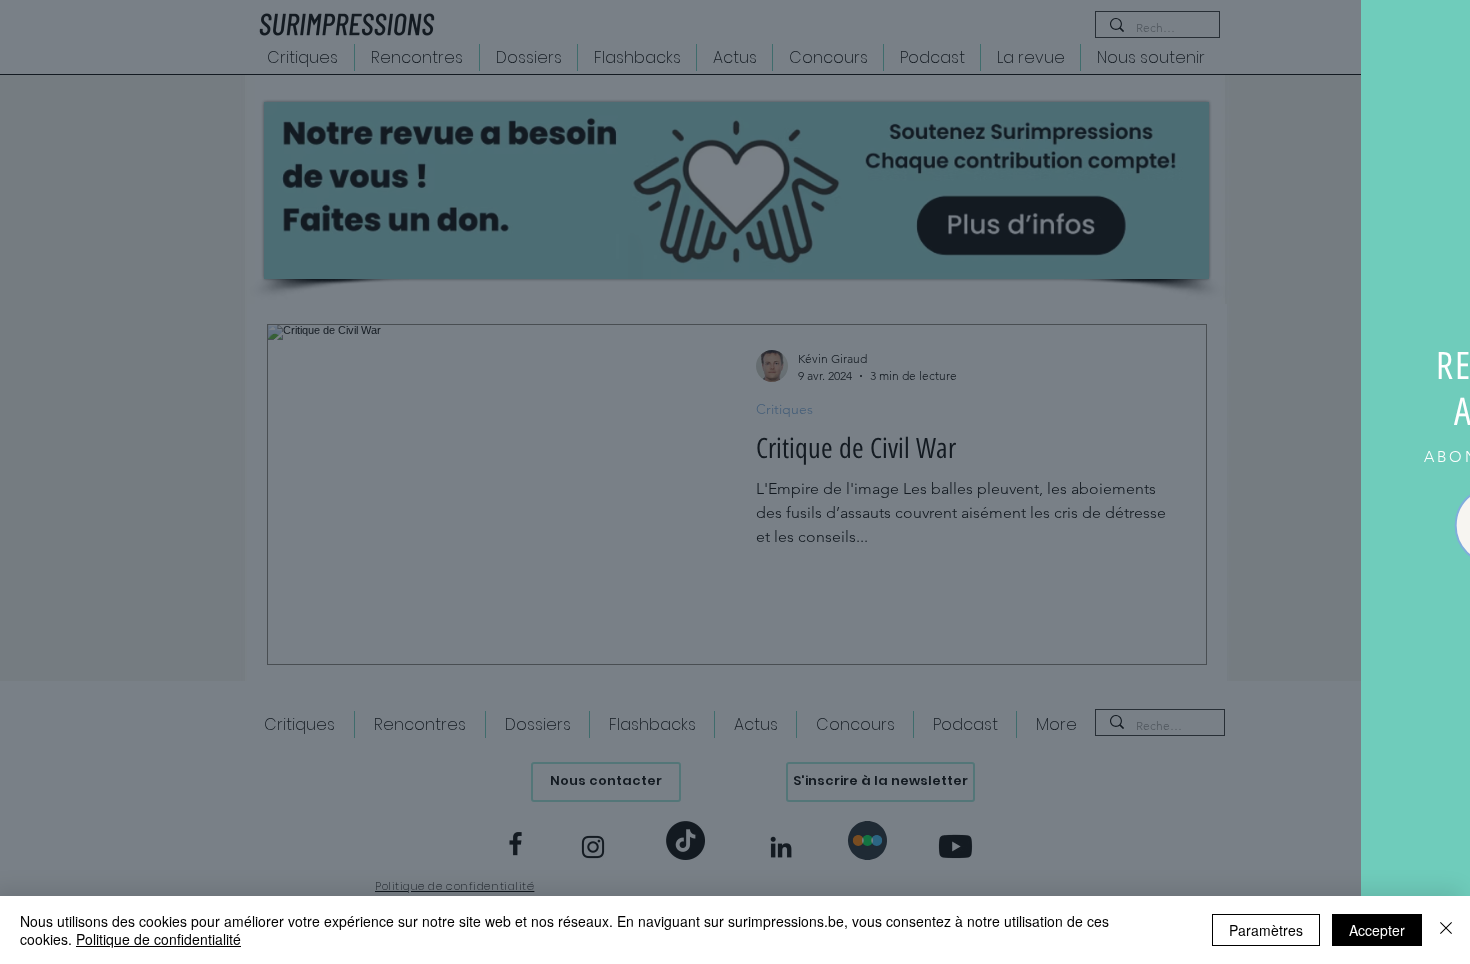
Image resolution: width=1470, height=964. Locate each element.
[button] (1432, 37)
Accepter (1377, 930)
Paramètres (1266, 930)
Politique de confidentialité (158, 939)
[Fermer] (1446, 930)
